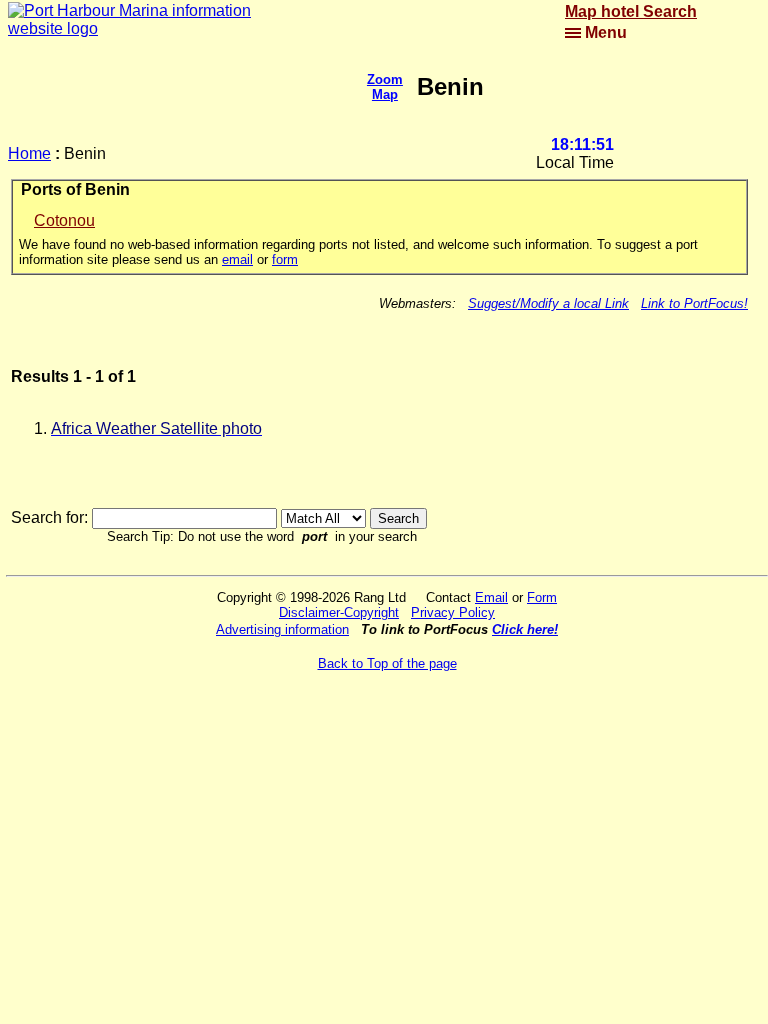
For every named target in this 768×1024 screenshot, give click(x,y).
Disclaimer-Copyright (339, 612)
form (285, 259)
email (237, 259)
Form (542, 597)
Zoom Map (385, 87)
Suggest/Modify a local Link (548, 303)
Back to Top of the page (387, 663)
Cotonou (64, 220)
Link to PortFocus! (694, 303)
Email (491, 597)
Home (29, 153)
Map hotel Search (631, 11)
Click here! (525, 629)
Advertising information (282, 629)
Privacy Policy (453, 612)
